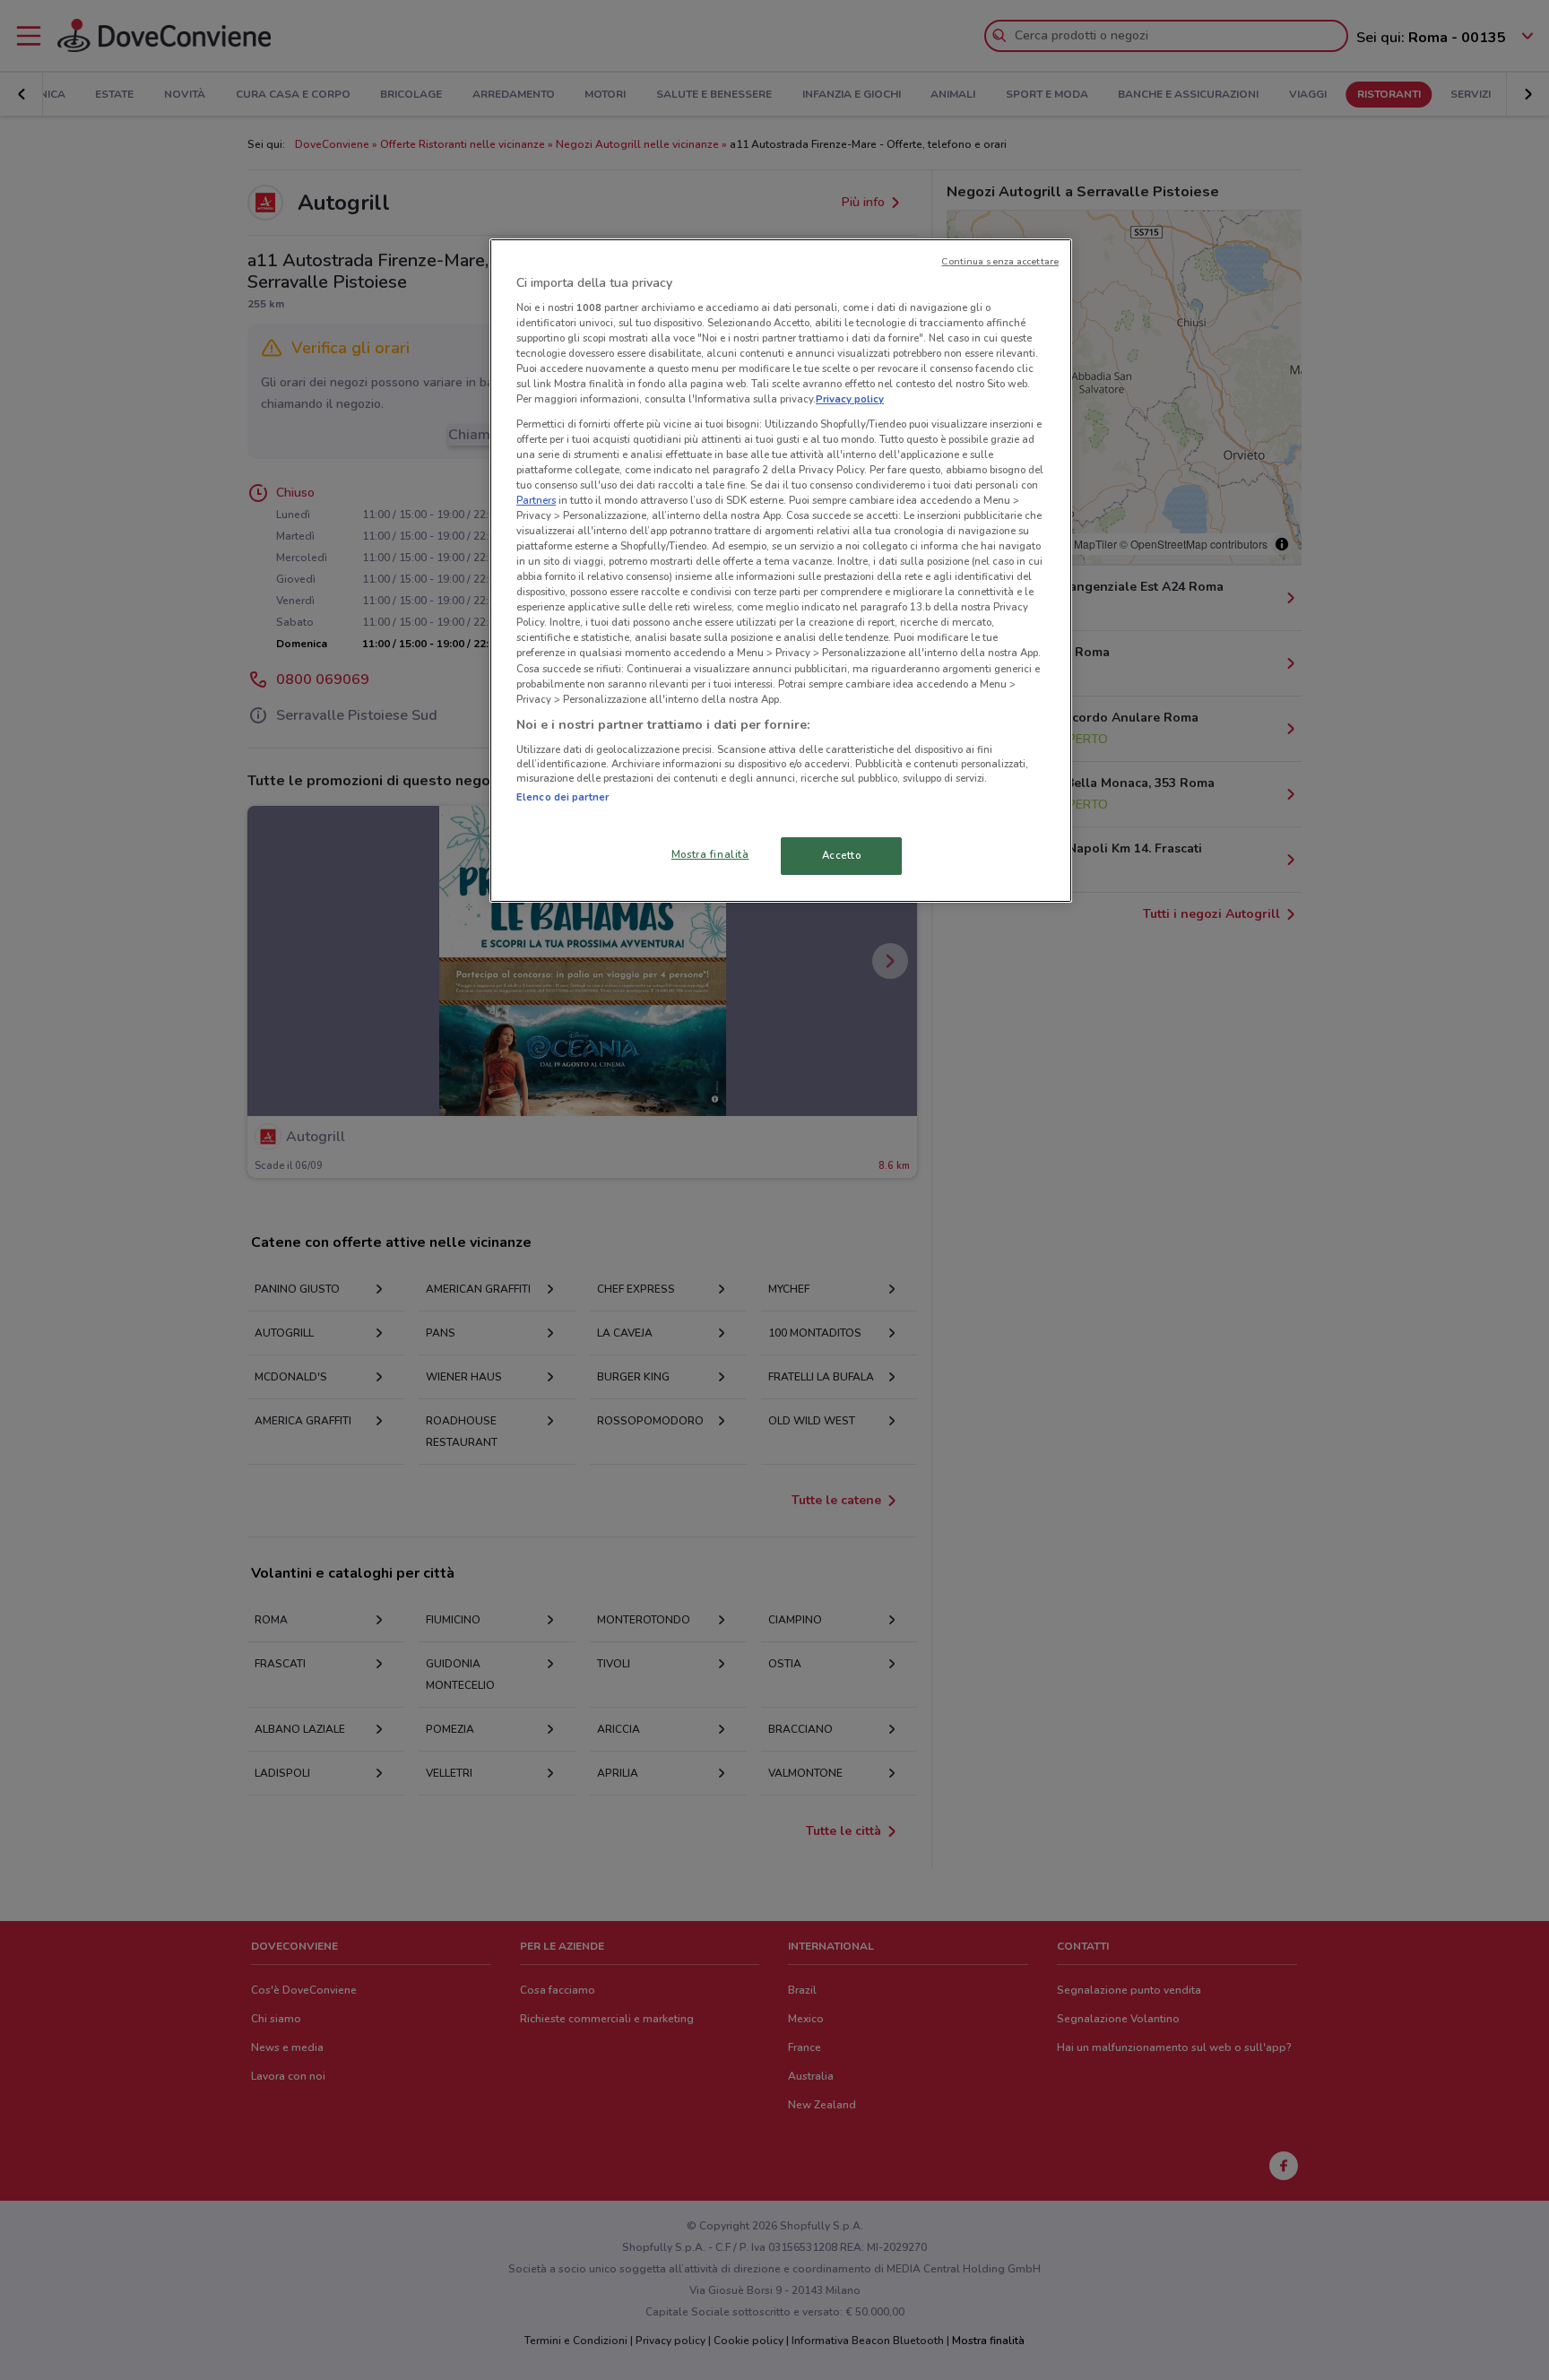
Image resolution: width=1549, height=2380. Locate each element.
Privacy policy (850, 399)
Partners (536, 500)
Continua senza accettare (1000, 261)
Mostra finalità (710, 854)
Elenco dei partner (562, 797)
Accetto (842, 855)
